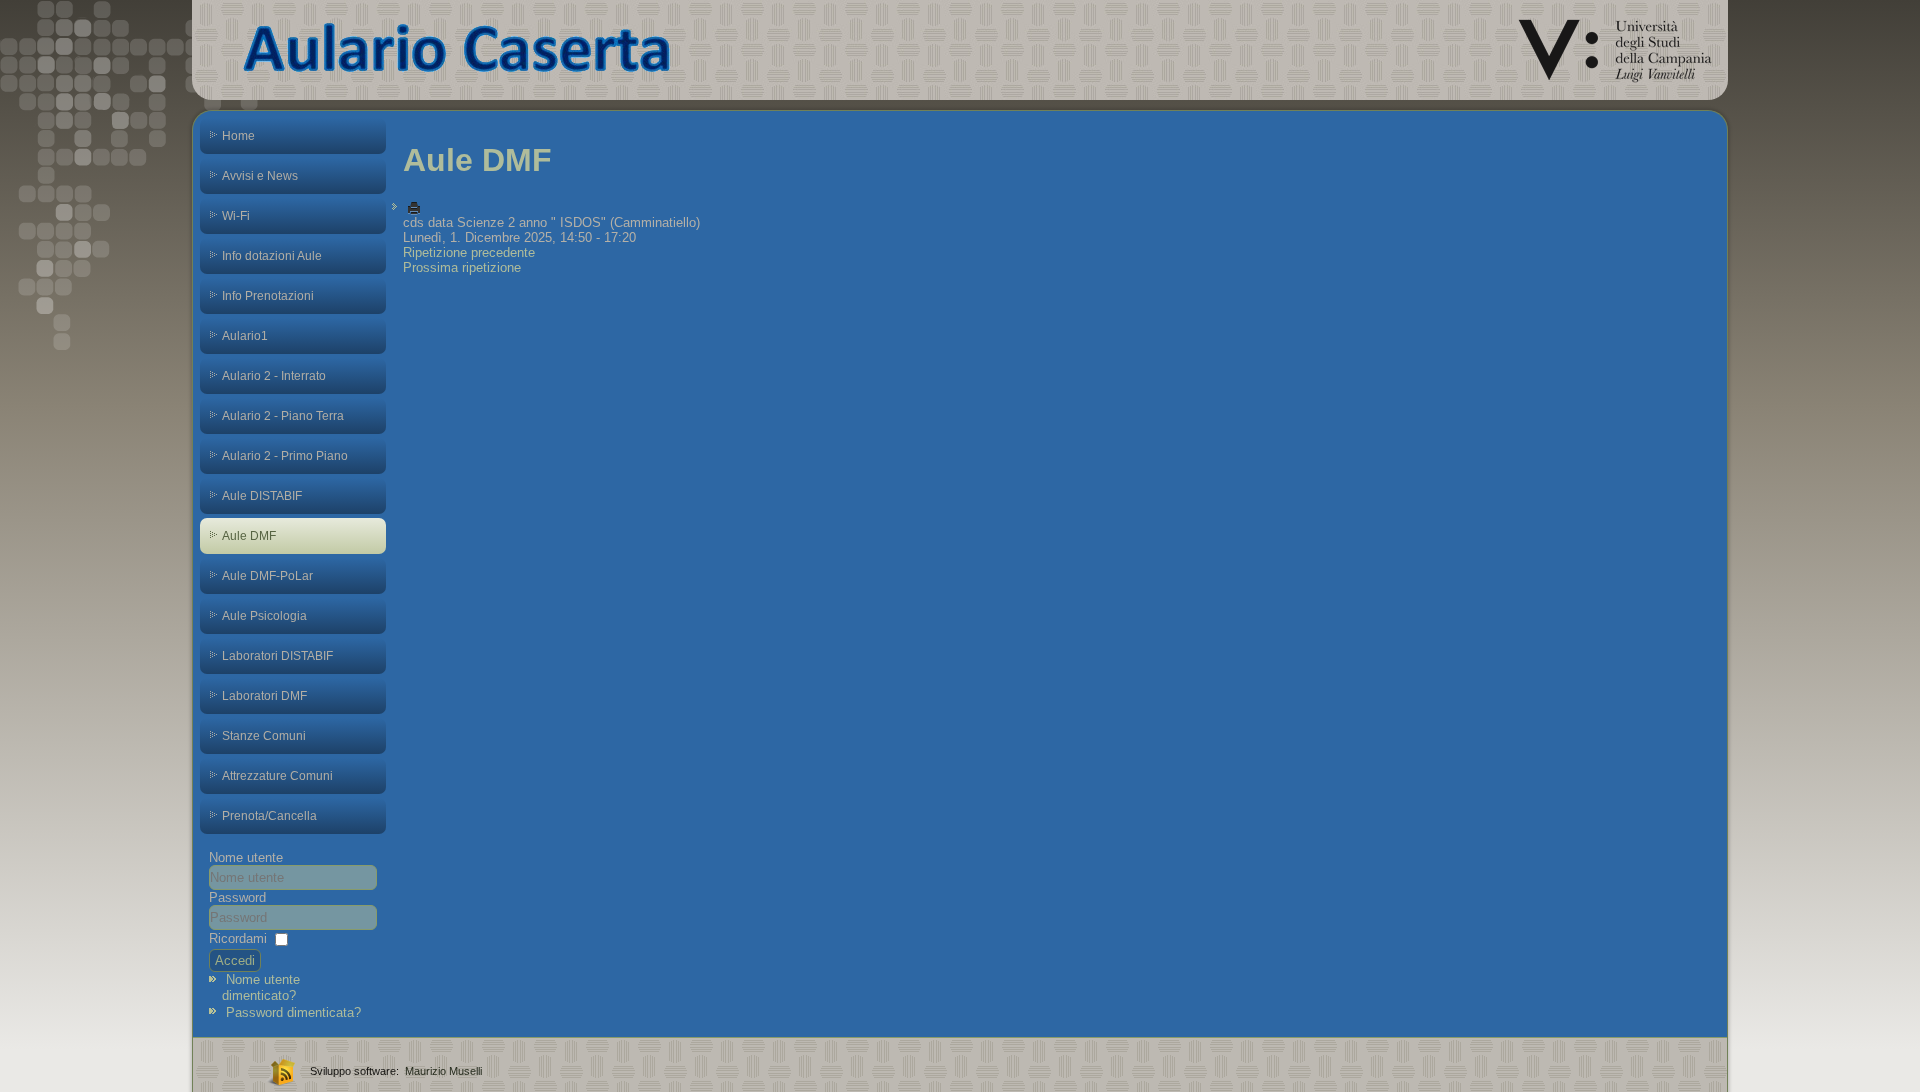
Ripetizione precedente (469, 252)
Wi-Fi (236, 216)
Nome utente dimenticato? (261, 987)
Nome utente (246, 857)
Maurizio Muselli (443, 1071)
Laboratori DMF (264, 696)
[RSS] (280, 1071)
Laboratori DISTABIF (277, 656)
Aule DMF (249, 536)
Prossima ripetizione (462, 267)
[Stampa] (414, 207)
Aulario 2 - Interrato (274, 376)
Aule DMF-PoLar (267, 576)
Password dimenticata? (293, 1012)
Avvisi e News (260, 176)
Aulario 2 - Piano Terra (283, 416)
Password (237, 897)
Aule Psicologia (264, 616)
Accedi (235, 960)
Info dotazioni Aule (272, 256)
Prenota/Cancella (269, 816)
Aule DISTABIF (262, 496)
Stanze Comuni (264, 736)
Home (238, 136)
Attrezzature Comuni (277, 776)
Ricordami (238, 938)
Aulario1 (245, 336)
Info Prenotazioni (268, 296)
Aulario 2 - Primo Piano (285, 456)
